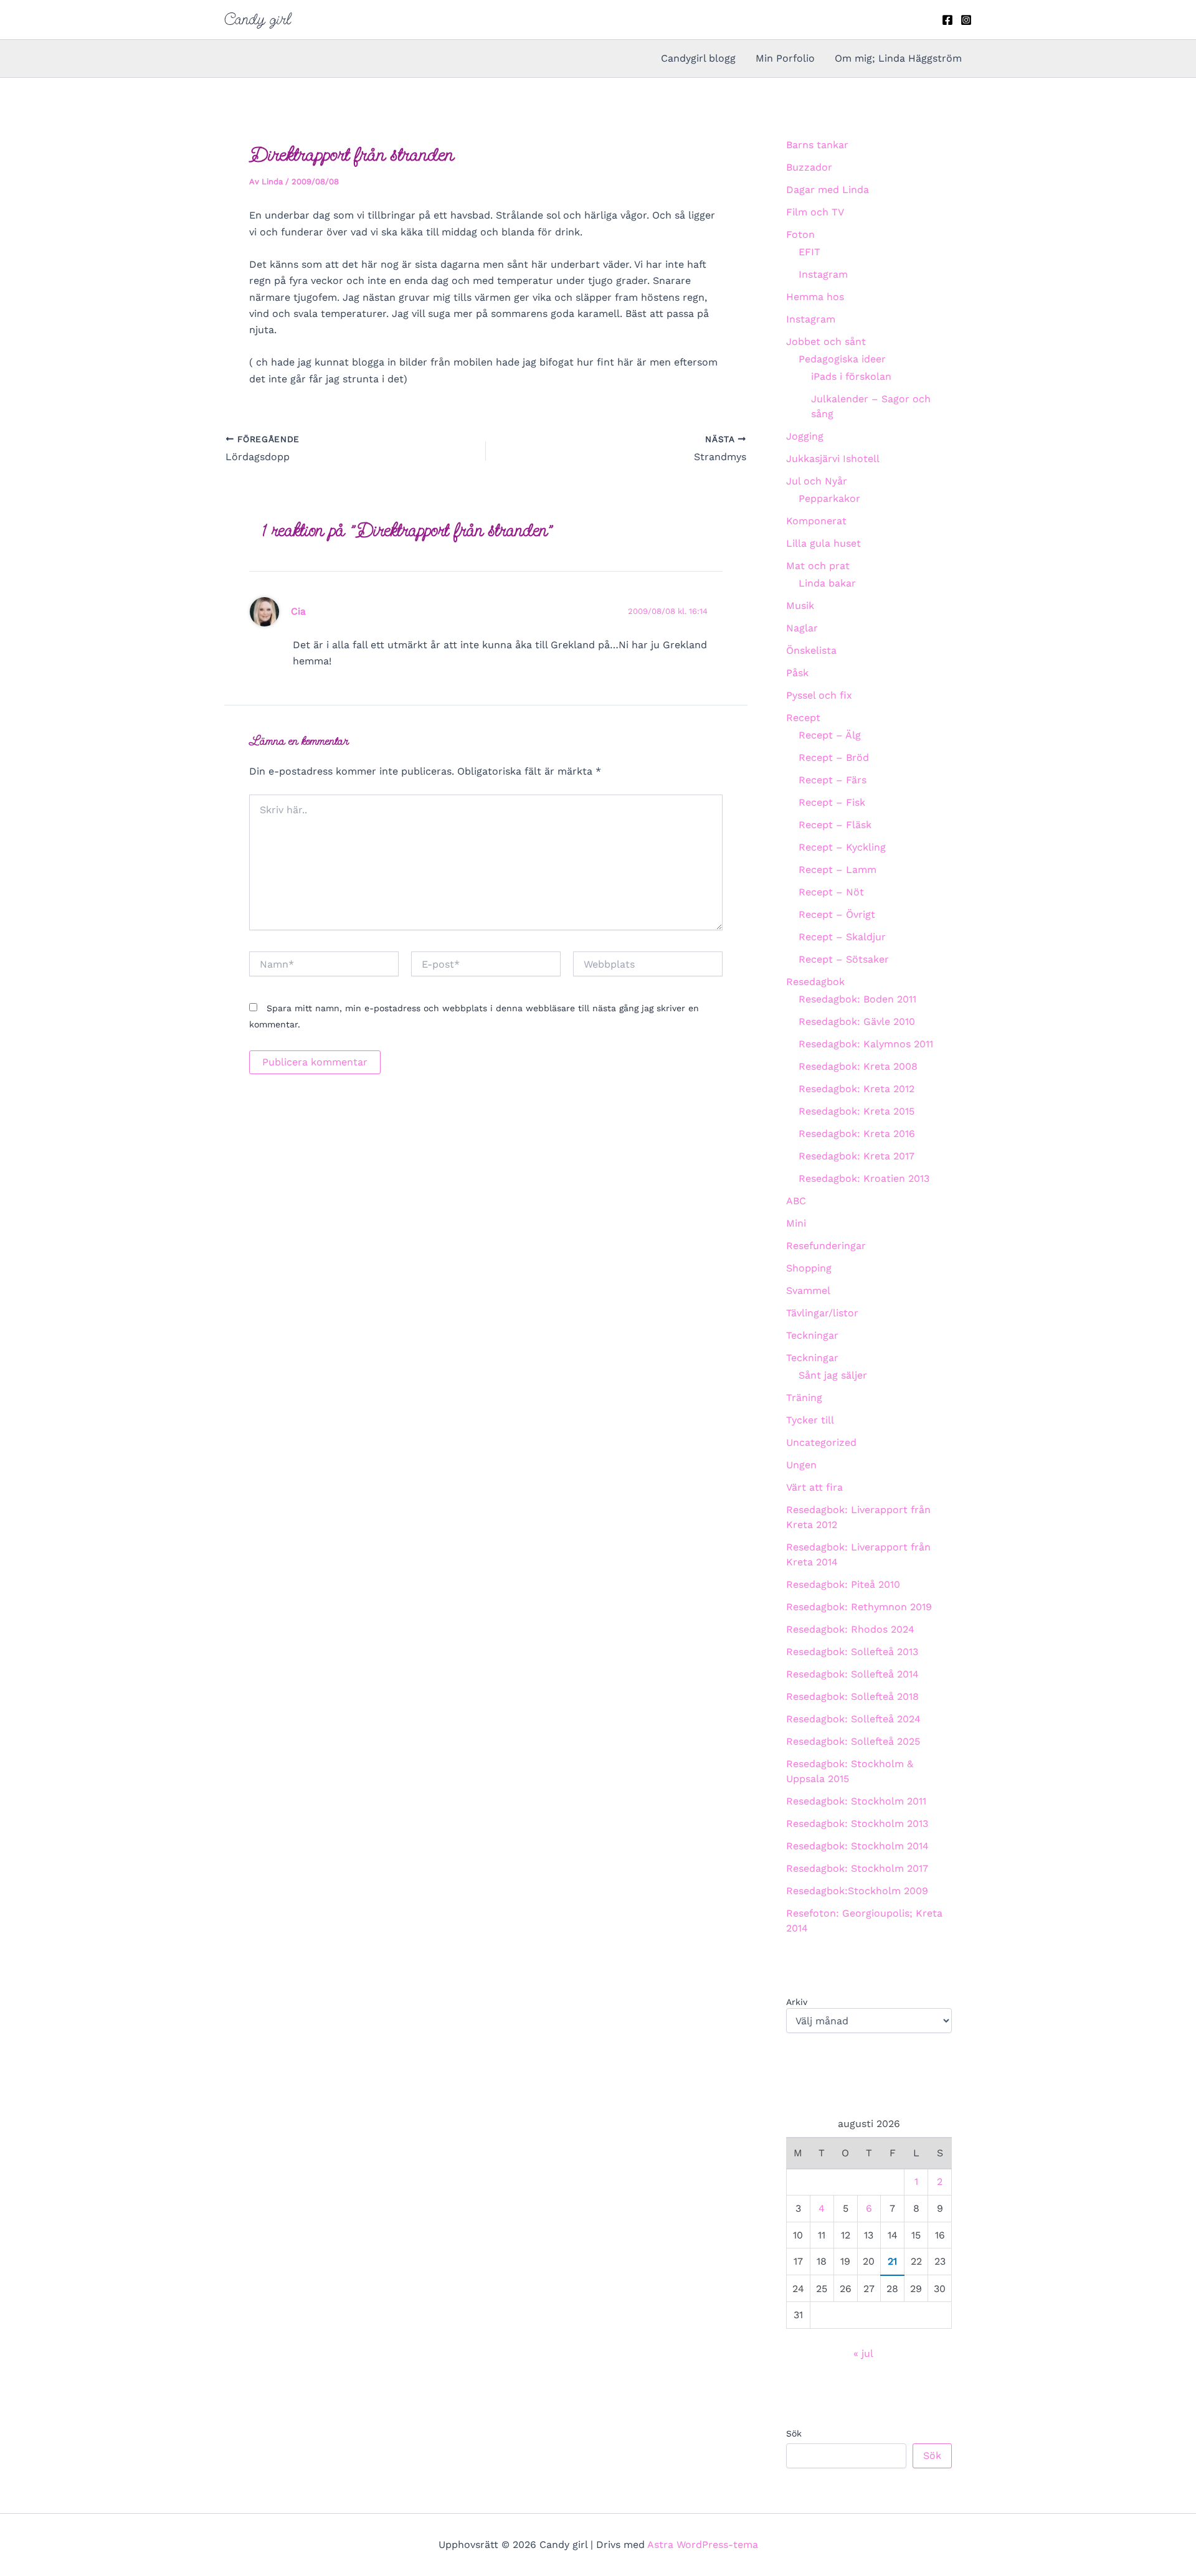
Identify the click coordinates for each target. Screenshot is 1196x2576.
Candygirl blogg (698, 58)
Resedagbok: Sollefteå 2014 (852, 1674)
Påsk (797, 673)
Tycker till (810, 1420)
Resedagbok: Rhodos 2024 (850, 1629)
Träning (804, 1398)
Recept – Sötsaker (844, 959)
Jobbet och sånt (826, 342)
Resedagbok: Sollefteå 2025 (853, 1741)
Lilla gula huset (823, 543)
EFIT (809, 252)
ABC (796, 1201)
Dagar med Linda (828, 190)
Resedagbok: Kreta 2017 (857, 1156)
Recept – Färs (833, 780)
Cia (298, 611)
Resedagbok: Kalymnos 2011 (866, 1044)
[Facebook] (947, 20)
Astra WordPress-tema (703, 2545)
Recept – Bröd (834, 757)
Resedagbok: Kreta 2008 (858, 1066)
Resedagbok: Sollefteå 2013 (852, 1652)
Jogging (805, 436)
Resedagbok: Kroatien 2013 (864, 1178)
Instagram (823, 274)
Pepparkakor (829, 498)
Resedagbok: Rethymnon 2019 (859, 1607)
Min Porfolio (785, 58)
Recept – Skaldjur (842, 937)
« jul (863, 2353)
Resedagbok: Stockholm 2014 (857, 1846)
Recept (803, 718)
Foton (800, 234)
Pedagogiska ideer (842, 359)
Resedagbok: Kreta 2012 (857, 1089)
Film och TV (815, 212)
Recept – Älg (830, 735)
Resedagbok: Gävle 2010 (857, 1021)
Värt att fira (814, 1487)
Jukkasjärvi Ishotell (833, 459)
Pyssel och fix (819, 695)
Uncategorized (821, 1442)
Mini (796, 1223)
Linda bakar (827, 583)
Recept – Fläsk (835, 825)
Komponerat (816, 521)
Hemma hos (815, 297)
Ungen (801, 1465)
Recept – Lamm (838, 870)
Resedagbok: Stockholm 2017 (857, 1868)
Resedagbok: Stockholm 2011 (856, 1801)
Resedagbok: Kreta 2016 (857, 1134)
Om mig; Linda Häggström (898, 58)
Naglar (802, 628)
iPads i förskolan (851, 376)
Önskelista (811, 650)
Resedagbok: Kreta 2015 (857, 1111)
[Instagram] (966, 20)
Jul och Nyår (817, 481)
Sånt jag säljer (833, 1375)
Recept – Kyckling (842, 847)
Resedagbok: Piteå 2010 (843, 1584)
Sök (794, 2433)
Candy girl (258, 19)
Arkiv (797, 2002)
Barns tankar (817, 145)
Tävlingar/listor (822, 1313)
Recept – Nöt (831, 892)
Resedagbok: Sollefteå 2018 (852, 1696)
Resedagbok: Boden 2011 (857, 999)
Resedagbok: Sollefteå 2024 (853, 1719)
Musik (800, 606)
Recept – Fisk (832, 802)
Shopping (809, 1268)
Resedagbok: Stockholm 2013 (857, 1823)
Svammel (808, 1290)
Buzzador (809, 167)
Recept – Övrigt (837, 914)
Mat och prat (818, 566)
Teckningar (812, 1335)
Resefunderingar (826, 1246)
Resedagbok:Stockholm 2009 (857, 1891)
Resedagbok (815, 982)
